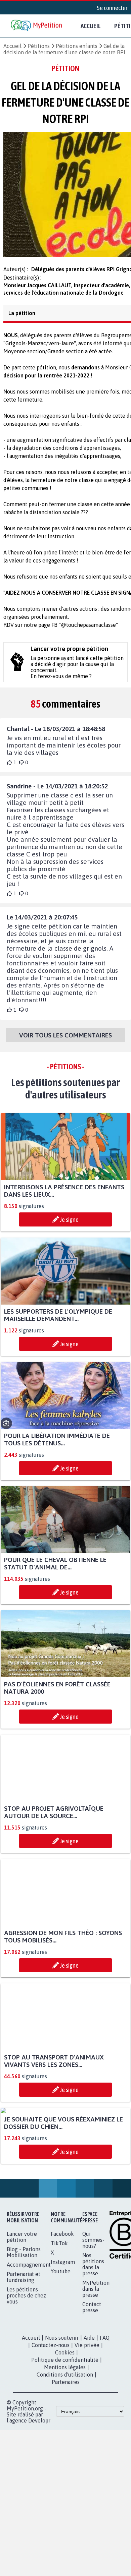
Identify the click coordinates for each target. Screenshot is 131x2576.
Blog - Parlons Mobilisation (24, 2321)
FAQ (105, 2406)
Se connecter (112, 8)
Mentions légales (65, 2436)
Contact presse (92, 2376)
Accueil (91, 26)
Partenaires (66, 2450)
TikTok (59, 2312)
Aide (89, 2406)
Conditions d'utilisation (65, 2443)
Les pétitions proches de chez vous (26, 2364)
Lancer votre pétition (22, 2305)
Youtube (61, 2340)
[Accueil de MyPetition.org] (37, 26)
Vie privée (87, 2413)
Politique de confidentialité (65, 2428)
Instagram (63, 2330)
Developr (39, 2489)
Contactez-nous (51, 2413)
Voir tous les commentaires (65, 1041)
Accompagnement (29, 2333)
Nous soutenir (62, 2406)
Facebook (62, 2302)
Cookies (65, 2421)
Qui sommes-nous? (93, 2308)
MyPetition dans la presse (96, 2357)
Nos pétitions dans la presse (93, 2333)
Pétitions (39, 46)
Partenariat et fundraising (24, 2345)
